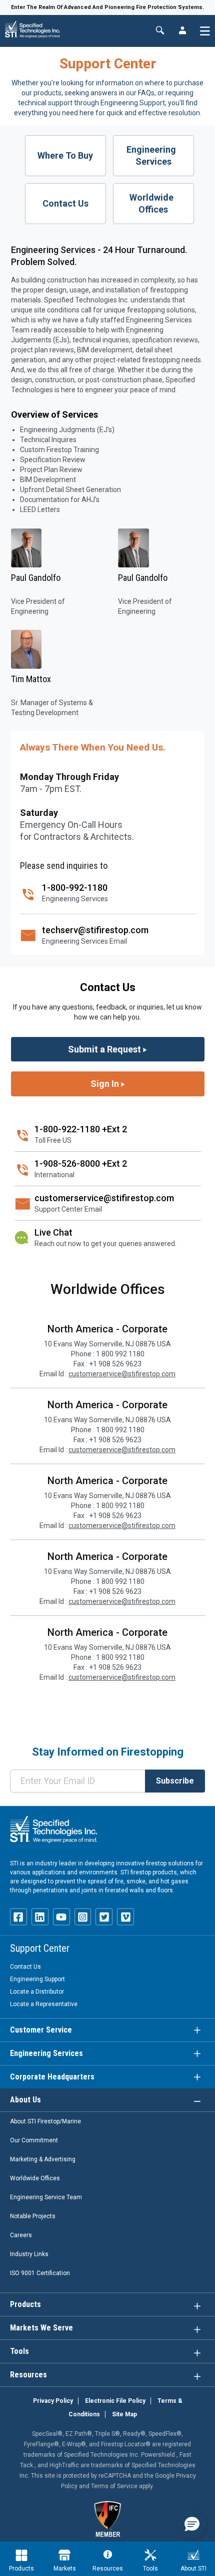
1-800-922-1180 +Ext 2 (81, 1129)
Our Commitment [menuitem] (34, 2140)
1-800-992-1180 (75, 888)
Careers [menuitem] (21, 2235)
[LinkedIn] (40, 1917)
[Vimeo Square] (125, 1917)
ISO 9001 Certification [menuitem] (40, 2273)
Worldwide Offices (153, 203)
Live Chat (53, 1232)
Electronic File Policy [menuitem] (115, 2401)
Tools (150, 2569)
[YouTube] (61, 1917)
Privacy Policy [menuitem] (53, 2401)
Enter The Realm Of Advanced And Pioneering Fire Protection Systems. (107, 7)
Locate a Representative (44, 2004)
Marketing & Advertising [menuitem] (43, 2159)
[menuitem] (21, 2560)
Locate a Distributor (37, 1992)
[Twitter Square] (104, 1917)
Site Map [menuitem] (124, 2414)
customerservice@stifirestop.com (104, 1198)
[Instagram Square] (83, 1917)
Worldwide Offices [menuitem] (35, 2178)
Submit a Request (105, 1049)
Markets (65, 2569)
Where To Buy (65, 155)
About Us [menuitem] (25, 2100)
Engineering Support (37, 1979)
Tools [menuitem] (19, 2351)
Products (21, 2569)
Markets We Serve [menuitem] (41, 2328)
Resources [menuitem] (28, 2375)
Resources (108, 2569)
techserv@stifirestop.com (95, 930)
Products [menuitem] (25, 2304)
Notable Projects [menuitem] (33, 2216)
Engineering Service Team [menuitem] (46, 2197)
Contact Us (65, 203)
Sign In (106, 1084)
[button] (192, 2525)
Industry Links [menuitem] (29, 2254)
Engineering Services (153, 155)
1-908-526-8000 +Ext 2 (81, 1163)
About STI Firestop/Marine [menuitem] (45, 2121)
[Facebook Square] (18, 1917)
